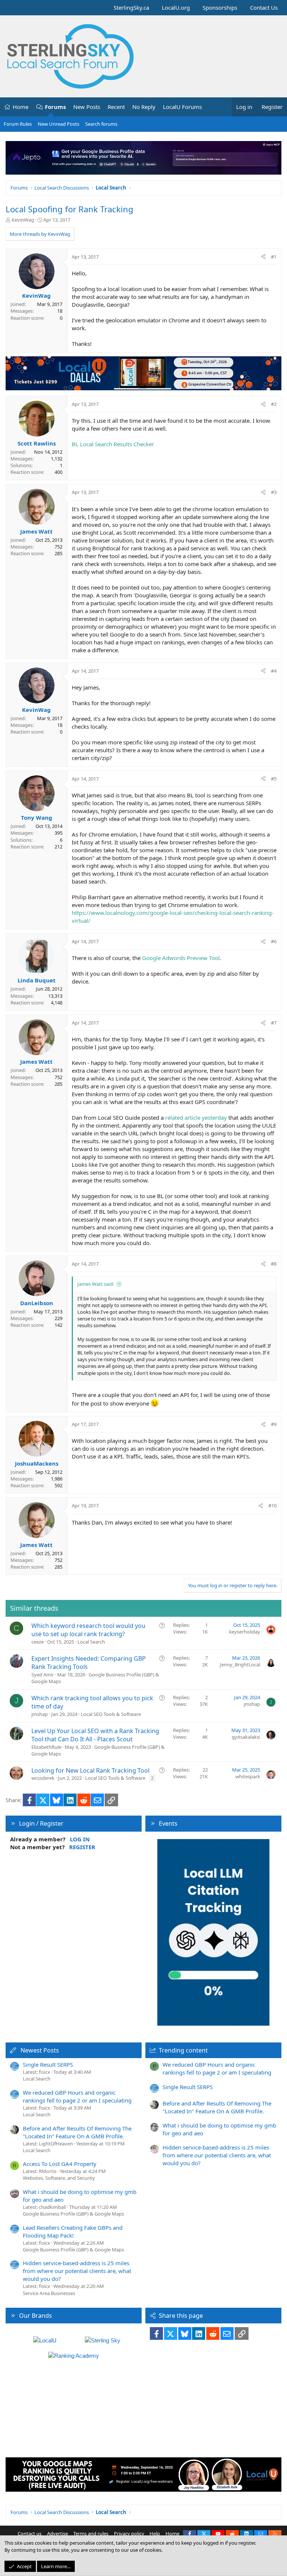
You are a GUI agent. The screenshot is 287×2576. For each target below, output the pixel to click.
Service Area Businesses (49, 2293)
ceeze (38, 1642)
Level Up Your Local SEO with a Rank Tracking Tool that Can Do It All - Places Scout (95, 1735)
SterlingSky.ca (131, 7)
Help (155, 2533)
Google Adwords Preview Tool (181, 958)
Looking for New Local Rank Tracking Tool (90, 1770)
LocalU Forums (182, 107)
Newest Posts (40, 2050)
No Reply (144, 107)
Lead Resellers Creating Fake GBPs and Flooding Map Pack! (73, 2231)
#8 (274, 1264)
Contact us (30, 2533)
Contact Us (264, 7)
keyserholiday (245, 1632)
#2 (274, 404)
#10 (272, 1506)
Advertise (58, 2533)
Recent (116, 107)
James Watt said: (96, 1284)
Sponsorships (220, 7)
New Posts (87, 107)
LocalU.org (176, 7)
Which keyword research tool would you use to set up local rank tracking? (88, 1630)
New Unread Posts (58, 124)
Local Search (91, 1642)
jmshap (40, 1714)
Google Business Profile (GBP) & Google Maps (73, 2214)
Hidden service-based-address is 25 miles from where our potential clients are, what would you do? (77, 2271)
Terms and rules (91, 2533)
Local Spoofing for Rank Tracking (70, 209)
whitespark (248, 1776)
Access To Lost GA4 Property (60, 2164)
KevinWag (23, 220)
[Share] (263, 257)
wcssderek (43, 1778)
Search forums (101, 124)
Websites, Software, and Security (59, 2178)
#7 (274, 1023)
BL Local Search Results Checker (113, 444)
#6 (274, 941)
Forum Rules (18, 124)
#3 (274, 492)
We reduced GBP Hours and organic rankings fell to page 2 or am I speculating (77, 2096)
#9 (274, 1424)
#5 (274, 779)
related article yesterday (196, 1117)
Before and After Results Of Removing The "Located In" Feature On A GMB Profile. (77, 2132)
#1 (274, 257)
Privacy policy (129, 2533)
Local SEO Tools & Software (111, 1714)
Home (21, 107)
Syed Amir (43, 1675)
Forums (55, 107)
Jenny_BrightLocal (240, 1664)
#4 (274, 671)
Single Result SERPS (48, 2064)
